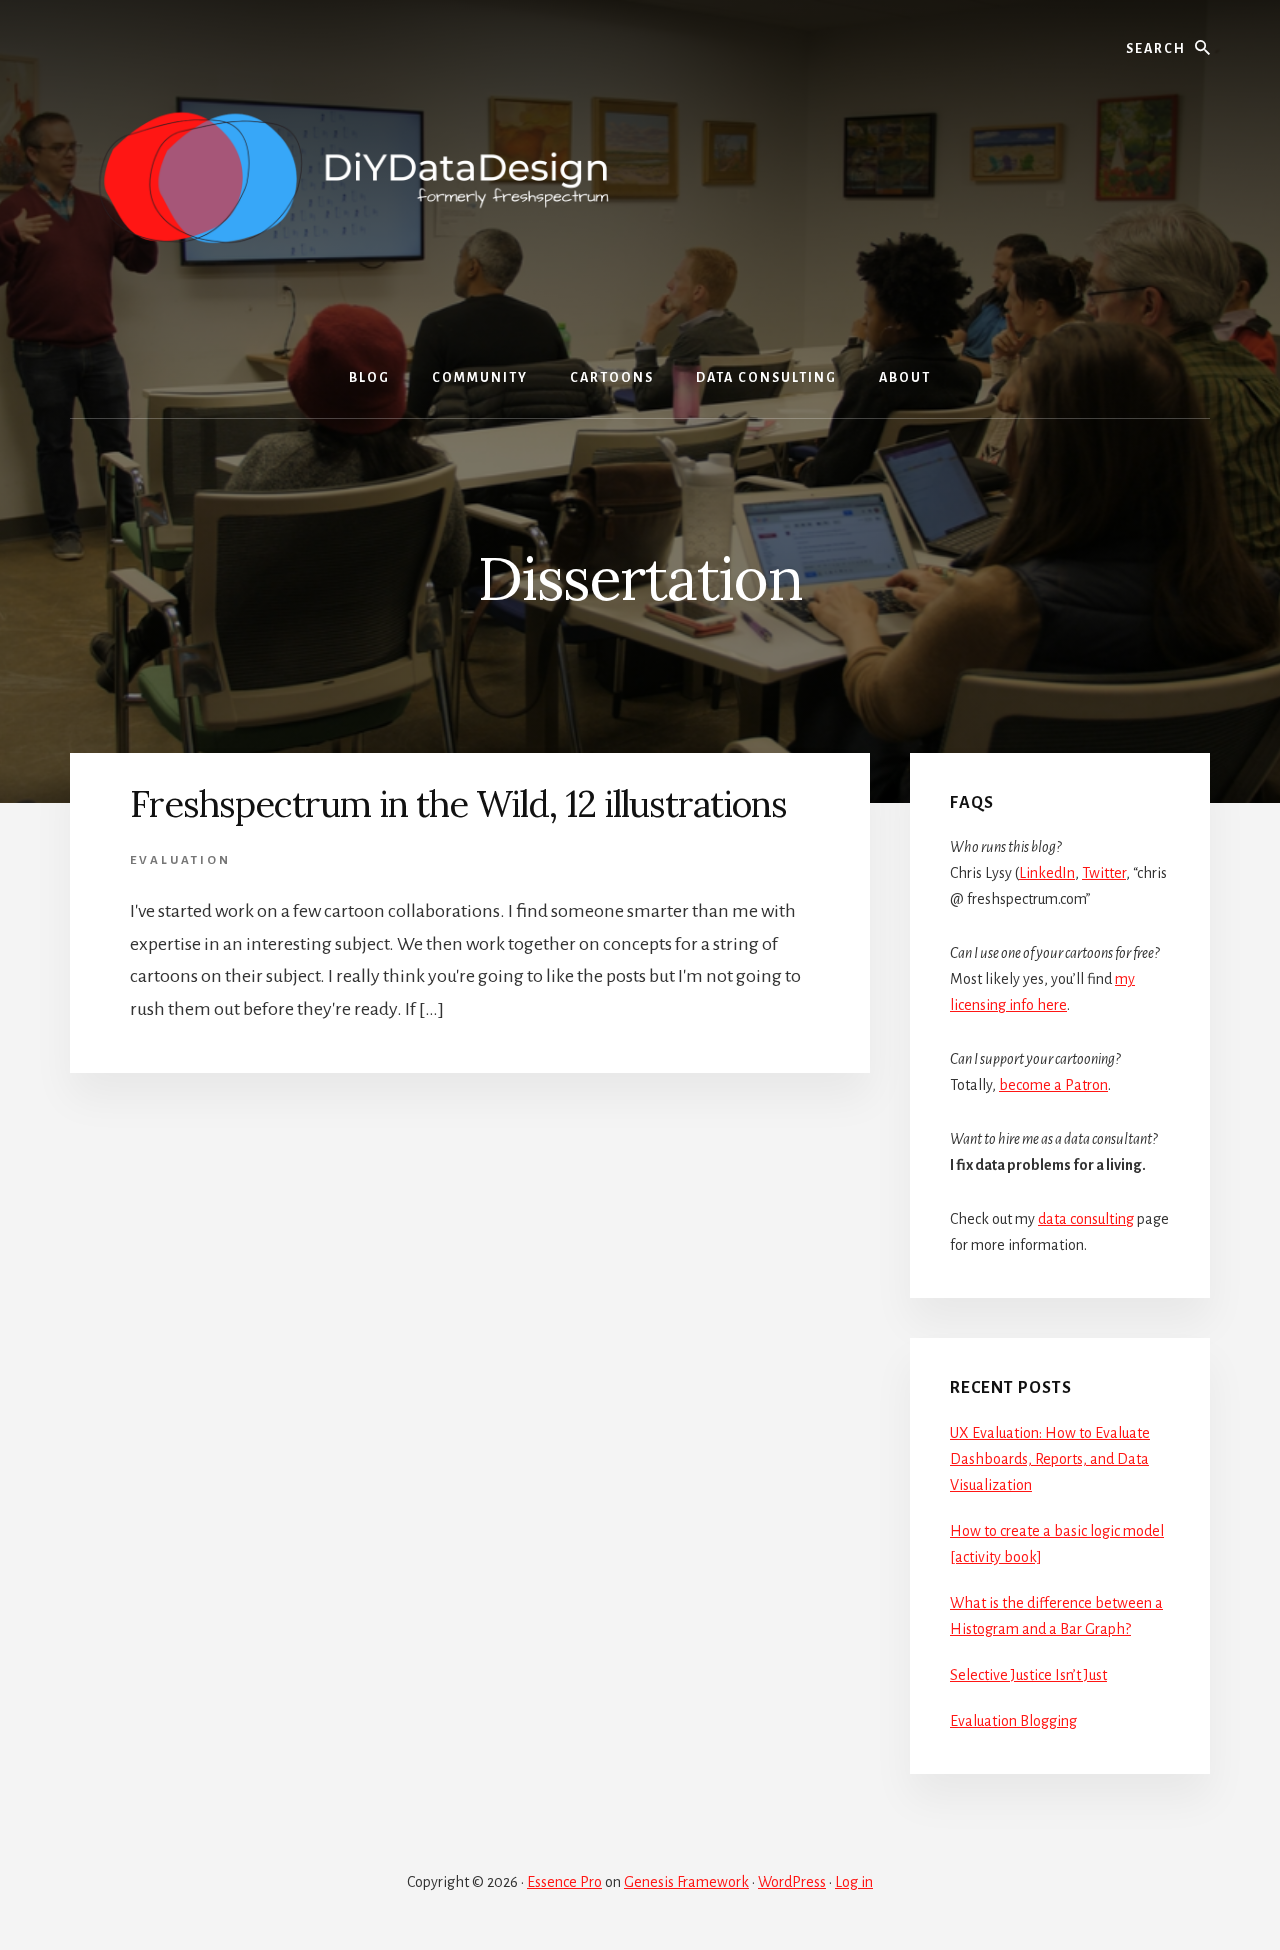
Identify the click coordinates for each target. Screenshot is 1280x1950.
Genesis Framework (686, 1882)
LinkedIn (1047, 873)
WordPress (792, 1882)
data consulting (1086, 1219)
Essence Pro (564, 1882)
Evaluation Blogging (1013, 1721)
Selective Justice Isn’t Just (1028, 1675)
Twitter (1104, 873)
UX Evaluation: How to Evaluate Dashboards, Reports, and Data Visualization (1050, 1459)
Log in (854, 1882)
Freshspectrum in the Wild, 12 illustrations (458, 804)
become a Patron (1053, 1085)
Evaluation (180, 860)
